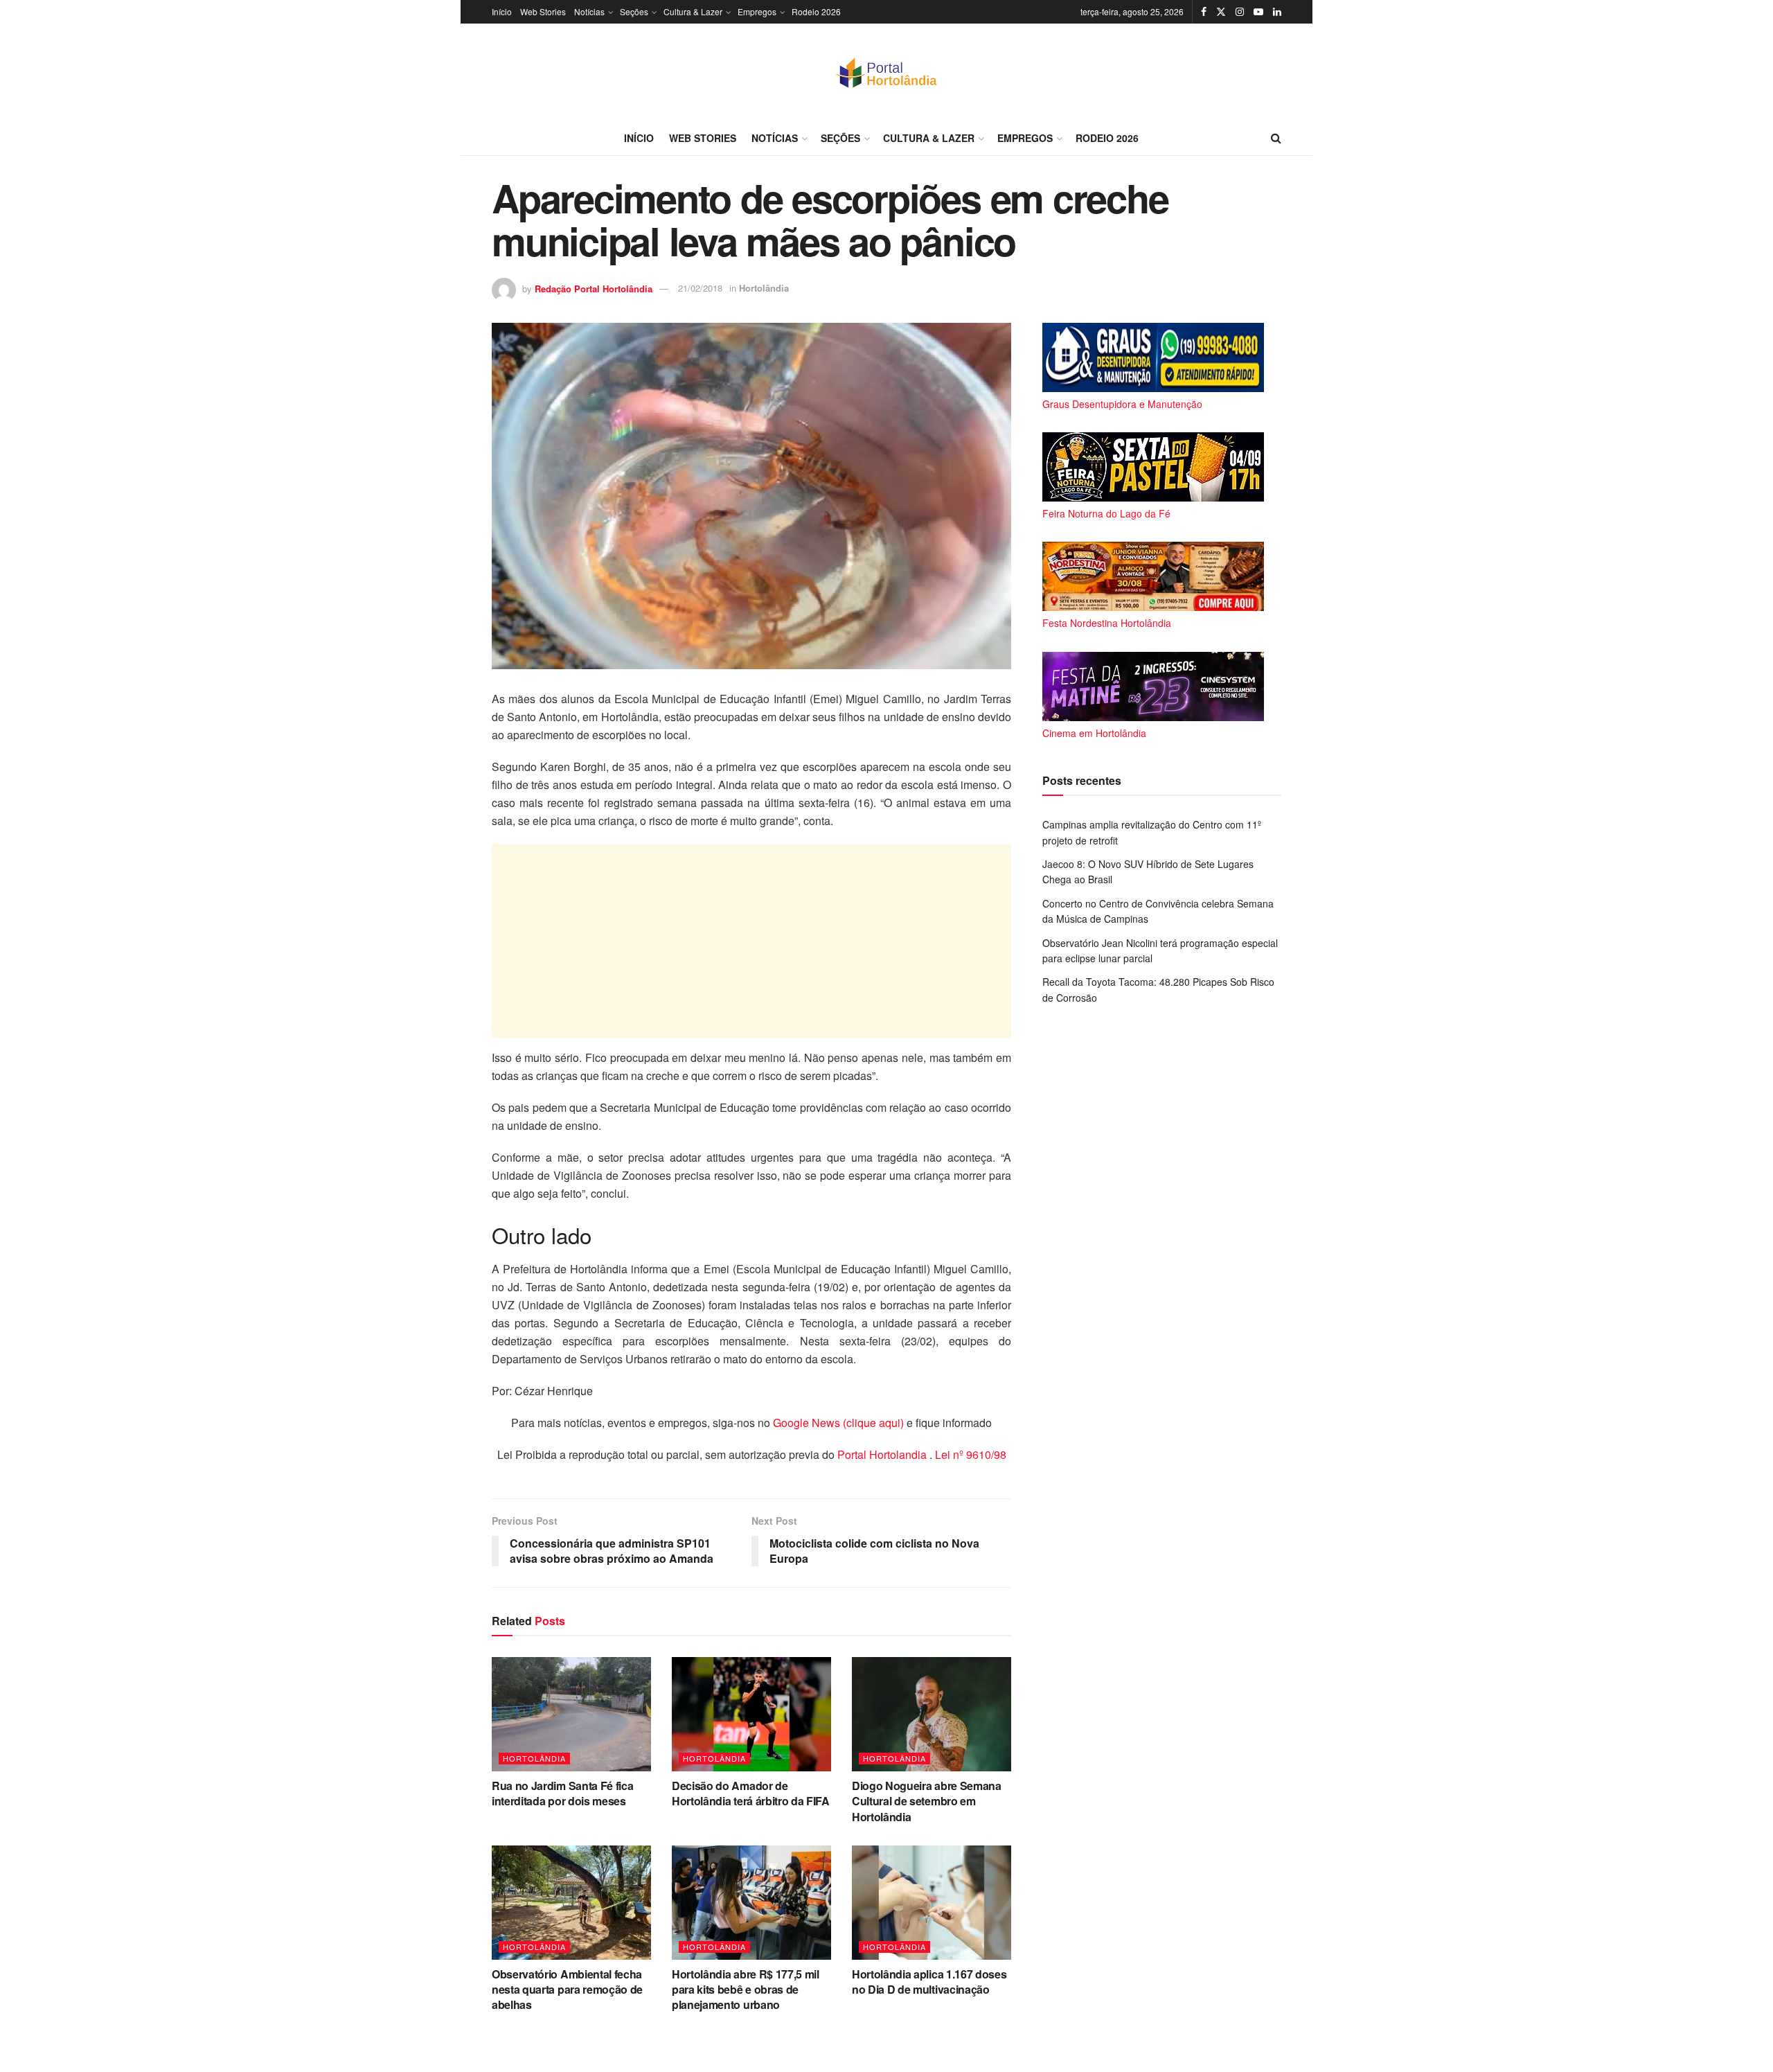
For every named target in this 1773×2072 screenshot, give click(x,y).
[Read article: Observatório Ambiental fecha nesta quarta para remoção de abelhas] (571, 1902)
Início (502, 11)
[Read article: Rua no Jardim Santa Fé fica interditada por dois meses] (571, 1714)
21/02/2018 (700, 288)
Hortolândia (764, 288)
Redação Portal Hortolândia (594, 288)
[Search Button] (1276, 138)
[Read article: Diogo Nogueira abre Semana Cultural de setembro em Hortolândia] (932, 1714)
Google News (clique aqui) (838, 1423)
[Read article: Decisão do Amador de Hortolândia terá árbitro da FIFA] (751, 1714)
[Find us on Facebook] (1204, 12)
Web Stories (543, 11)
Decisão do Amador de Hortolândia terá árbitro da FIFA (751, 1793)
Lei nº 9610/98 (969, 1454)
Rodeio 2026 (816, 11)
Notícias (589, 11)
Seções (634, 11)
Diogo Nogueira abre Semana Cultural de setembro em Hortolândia (927, 1801)
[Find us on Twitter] (1221, 12)
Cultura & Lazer (693, 11)
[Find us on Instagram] (1240, 12)
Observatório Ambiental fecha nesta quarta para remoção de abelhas (567, 1990)
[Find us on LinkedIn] (1277, 12)
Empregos (757, 11)
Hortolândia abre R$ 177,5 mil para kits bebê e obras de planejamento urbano (746, 1990)
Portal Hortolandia (883, 1454)
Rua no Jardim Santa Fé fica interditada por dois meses (562, 1793)
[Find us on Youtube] (1258, 12)
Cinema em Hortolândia (1094, 733)
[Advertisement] (751, 941)
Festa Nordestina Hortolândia (1107, 623)
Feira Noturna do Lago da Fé (1106, 513)
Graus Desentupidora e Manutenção (1122, 404)
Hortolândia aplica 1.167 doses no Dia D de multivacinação (929, 1982)
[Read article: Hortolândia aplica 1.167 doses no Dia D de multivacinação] (932, 1902)
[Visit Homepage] (886, 72)
